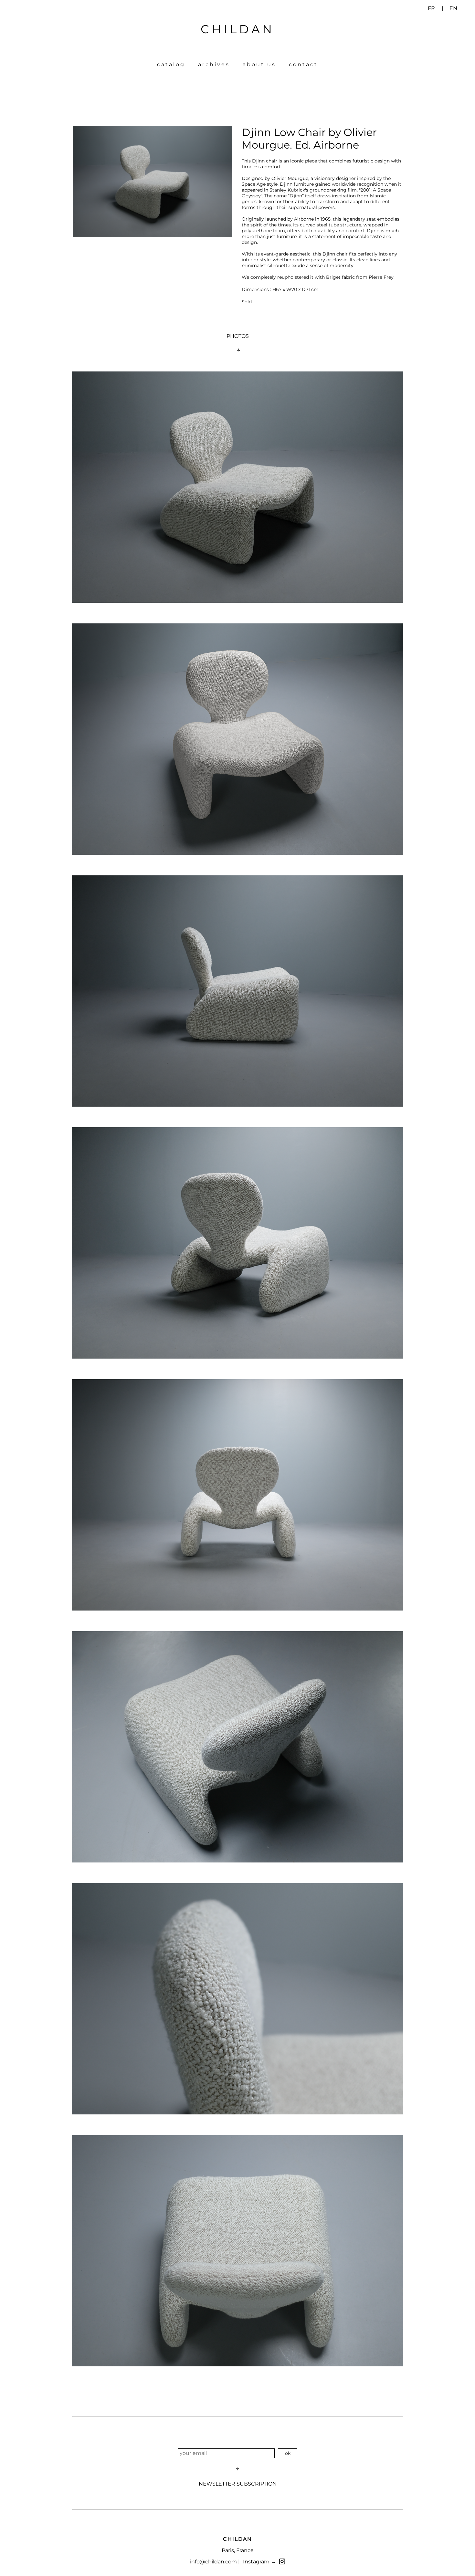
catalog (171, 64)
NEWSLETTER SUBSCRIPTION (238, 2484)
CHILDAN (238, 29)
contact (303, 64)
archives (214, 64)
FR (431, 8)
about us (259, 64)
